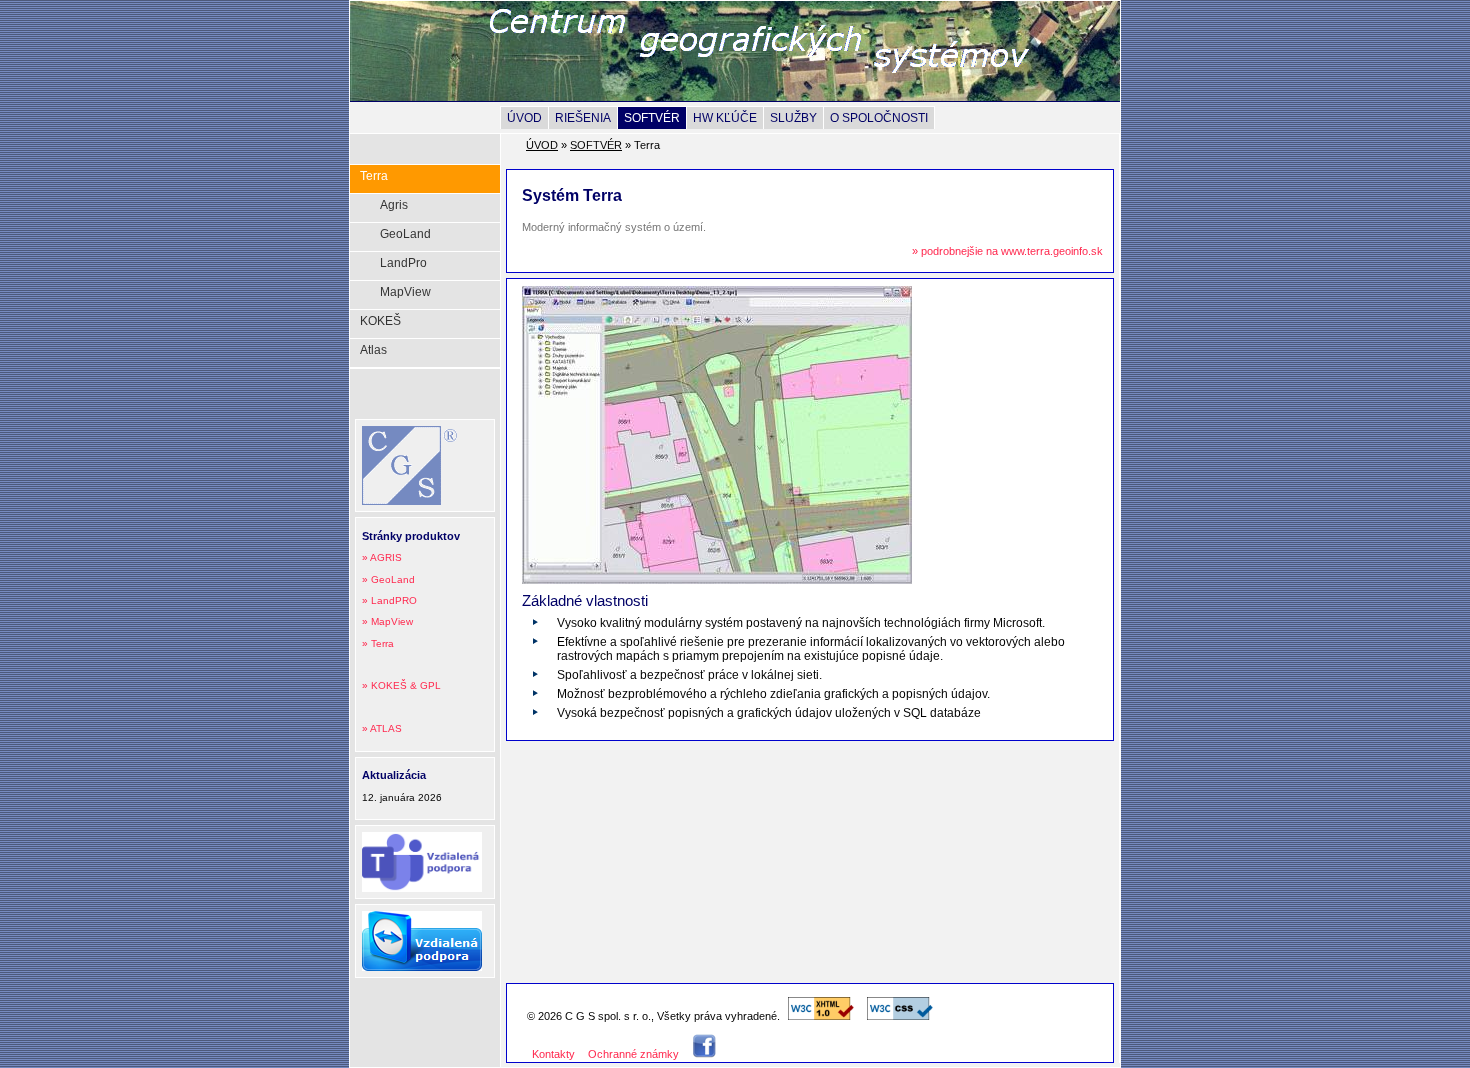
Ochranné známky (633, 1054)
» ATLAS (382, 728)
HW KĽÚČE (725, 118)
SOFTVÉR (652, 118)
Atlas (373, 350)
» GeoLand (388, 579)
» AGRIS (382, 557)
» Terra (378, 643)
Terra (374, 176)
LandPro (403, 263)
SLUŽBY (793, 118)
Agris (394, 205)
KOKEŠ (380, 321)
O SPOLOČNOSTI (879, 118)
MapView (405, 292)
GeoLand (405, 234)
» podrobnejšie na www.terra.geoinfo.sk (1007, 251)
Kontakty (553, 1054)
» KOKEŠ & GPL (401, 685)
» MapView (387, 621)
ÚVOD (524, 118)
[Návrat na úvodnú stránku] (780, 78)
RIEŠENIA (583, 118)
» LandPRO (389, 600)
